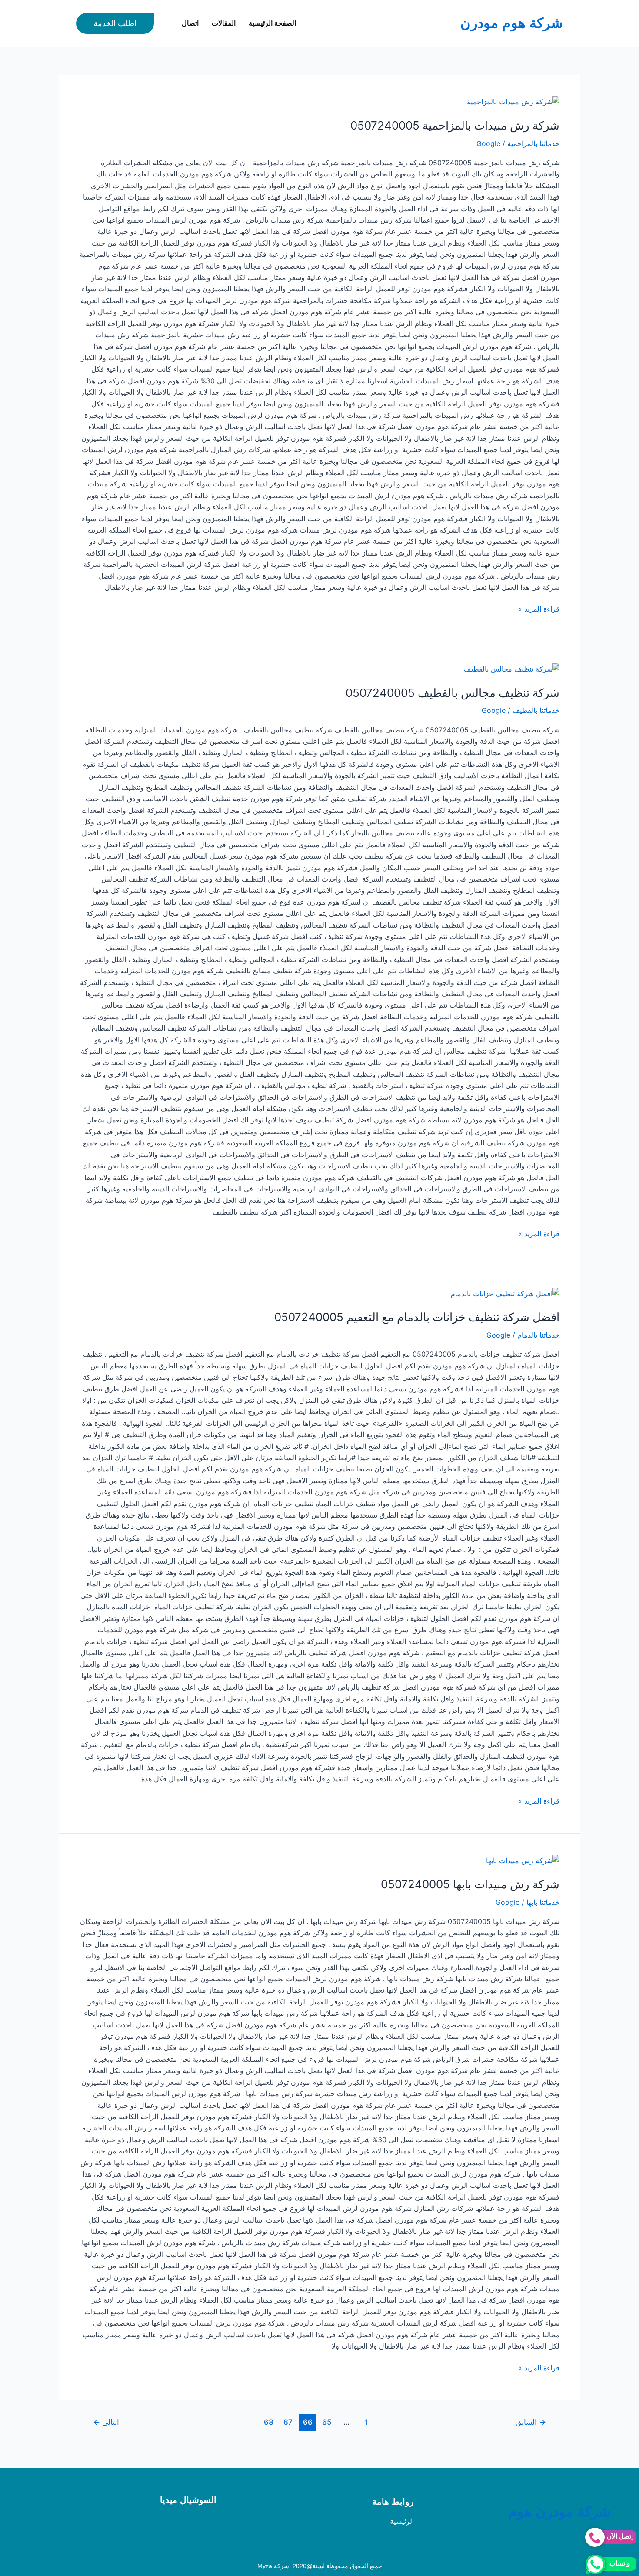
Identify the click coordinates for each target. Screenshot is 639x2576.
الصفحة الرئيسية (272, 23)
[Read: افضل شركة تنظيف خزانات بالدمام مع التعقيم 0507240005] (505, 1293)
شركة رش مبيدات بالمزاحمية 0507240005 (455, 125)
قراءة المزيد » (539, 608)
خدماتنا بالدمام (538, 1335)
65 (327, 2422)
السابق (531, 2422)
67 (288, 2422)
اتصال (190, 23)
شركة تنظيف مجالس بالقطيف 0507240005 (453, 693)
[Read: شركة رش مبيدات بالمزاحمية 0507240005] (513, 101)
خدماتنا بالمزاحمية (533, 143)
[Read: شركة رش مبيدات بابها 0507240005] (523, 1860)
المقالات (224, 23)
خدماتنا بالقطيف (536, 710)
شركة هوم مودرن (512, 23)
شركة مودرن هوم (559, 2512)
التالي (106, 2422)
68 (269, 2422)
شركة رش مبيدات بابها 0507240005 (470, 1884)
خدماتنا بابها (543, 1902)
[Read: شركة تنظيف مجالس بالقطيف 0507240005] (512, 669)
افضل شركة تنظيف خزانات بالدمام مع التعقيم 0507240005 (417, 1317)
